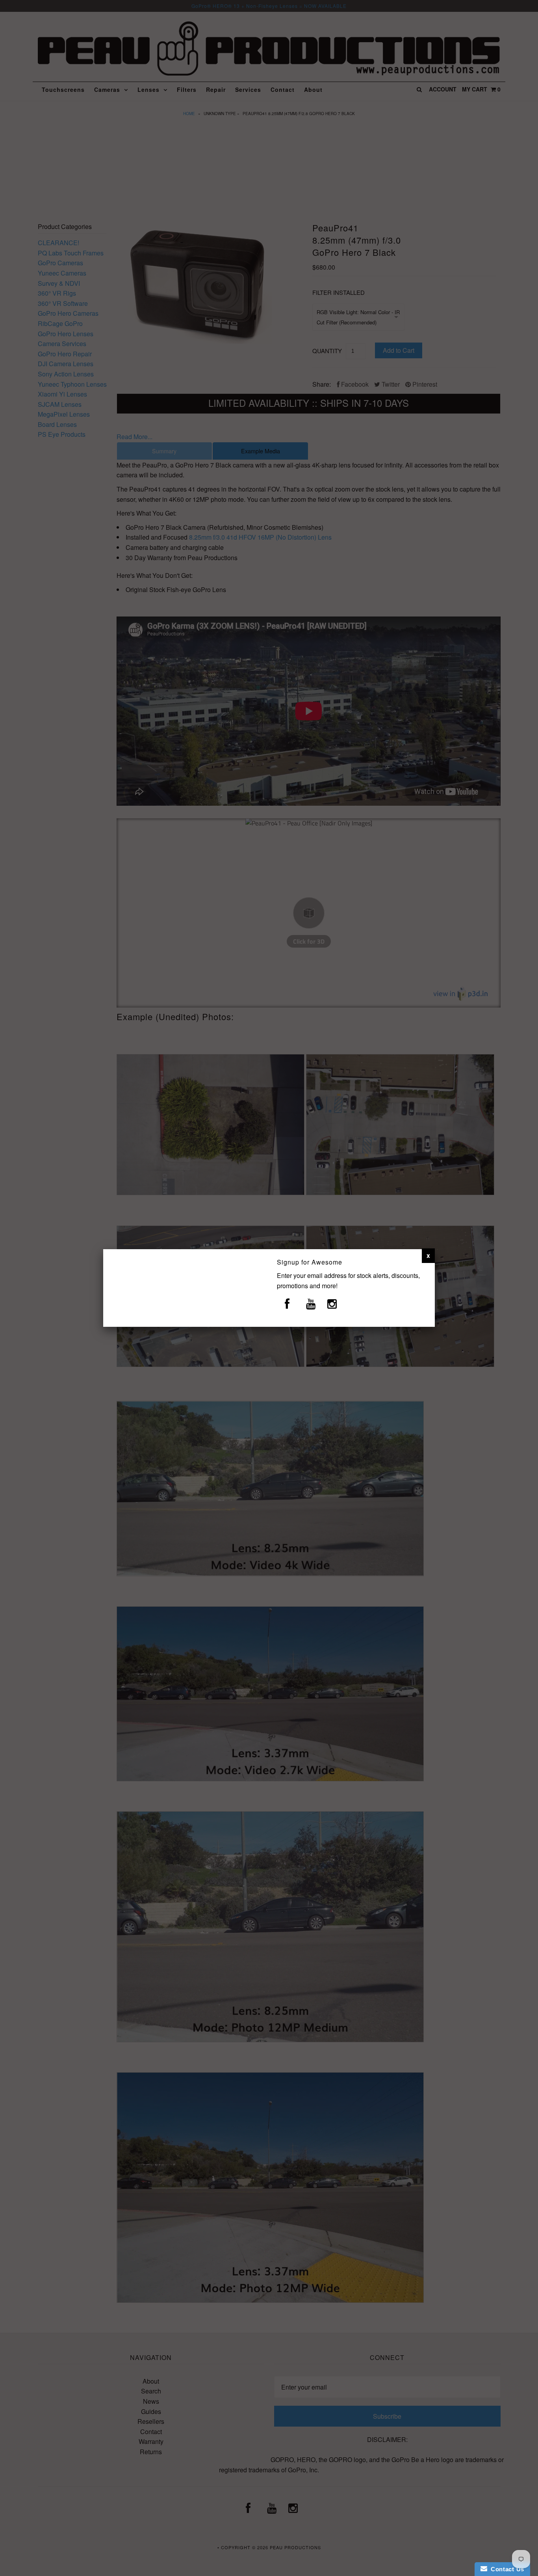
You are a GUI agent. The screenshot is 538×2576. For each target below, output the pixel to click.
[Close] (428, 1255)
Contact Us (506, 2569)
